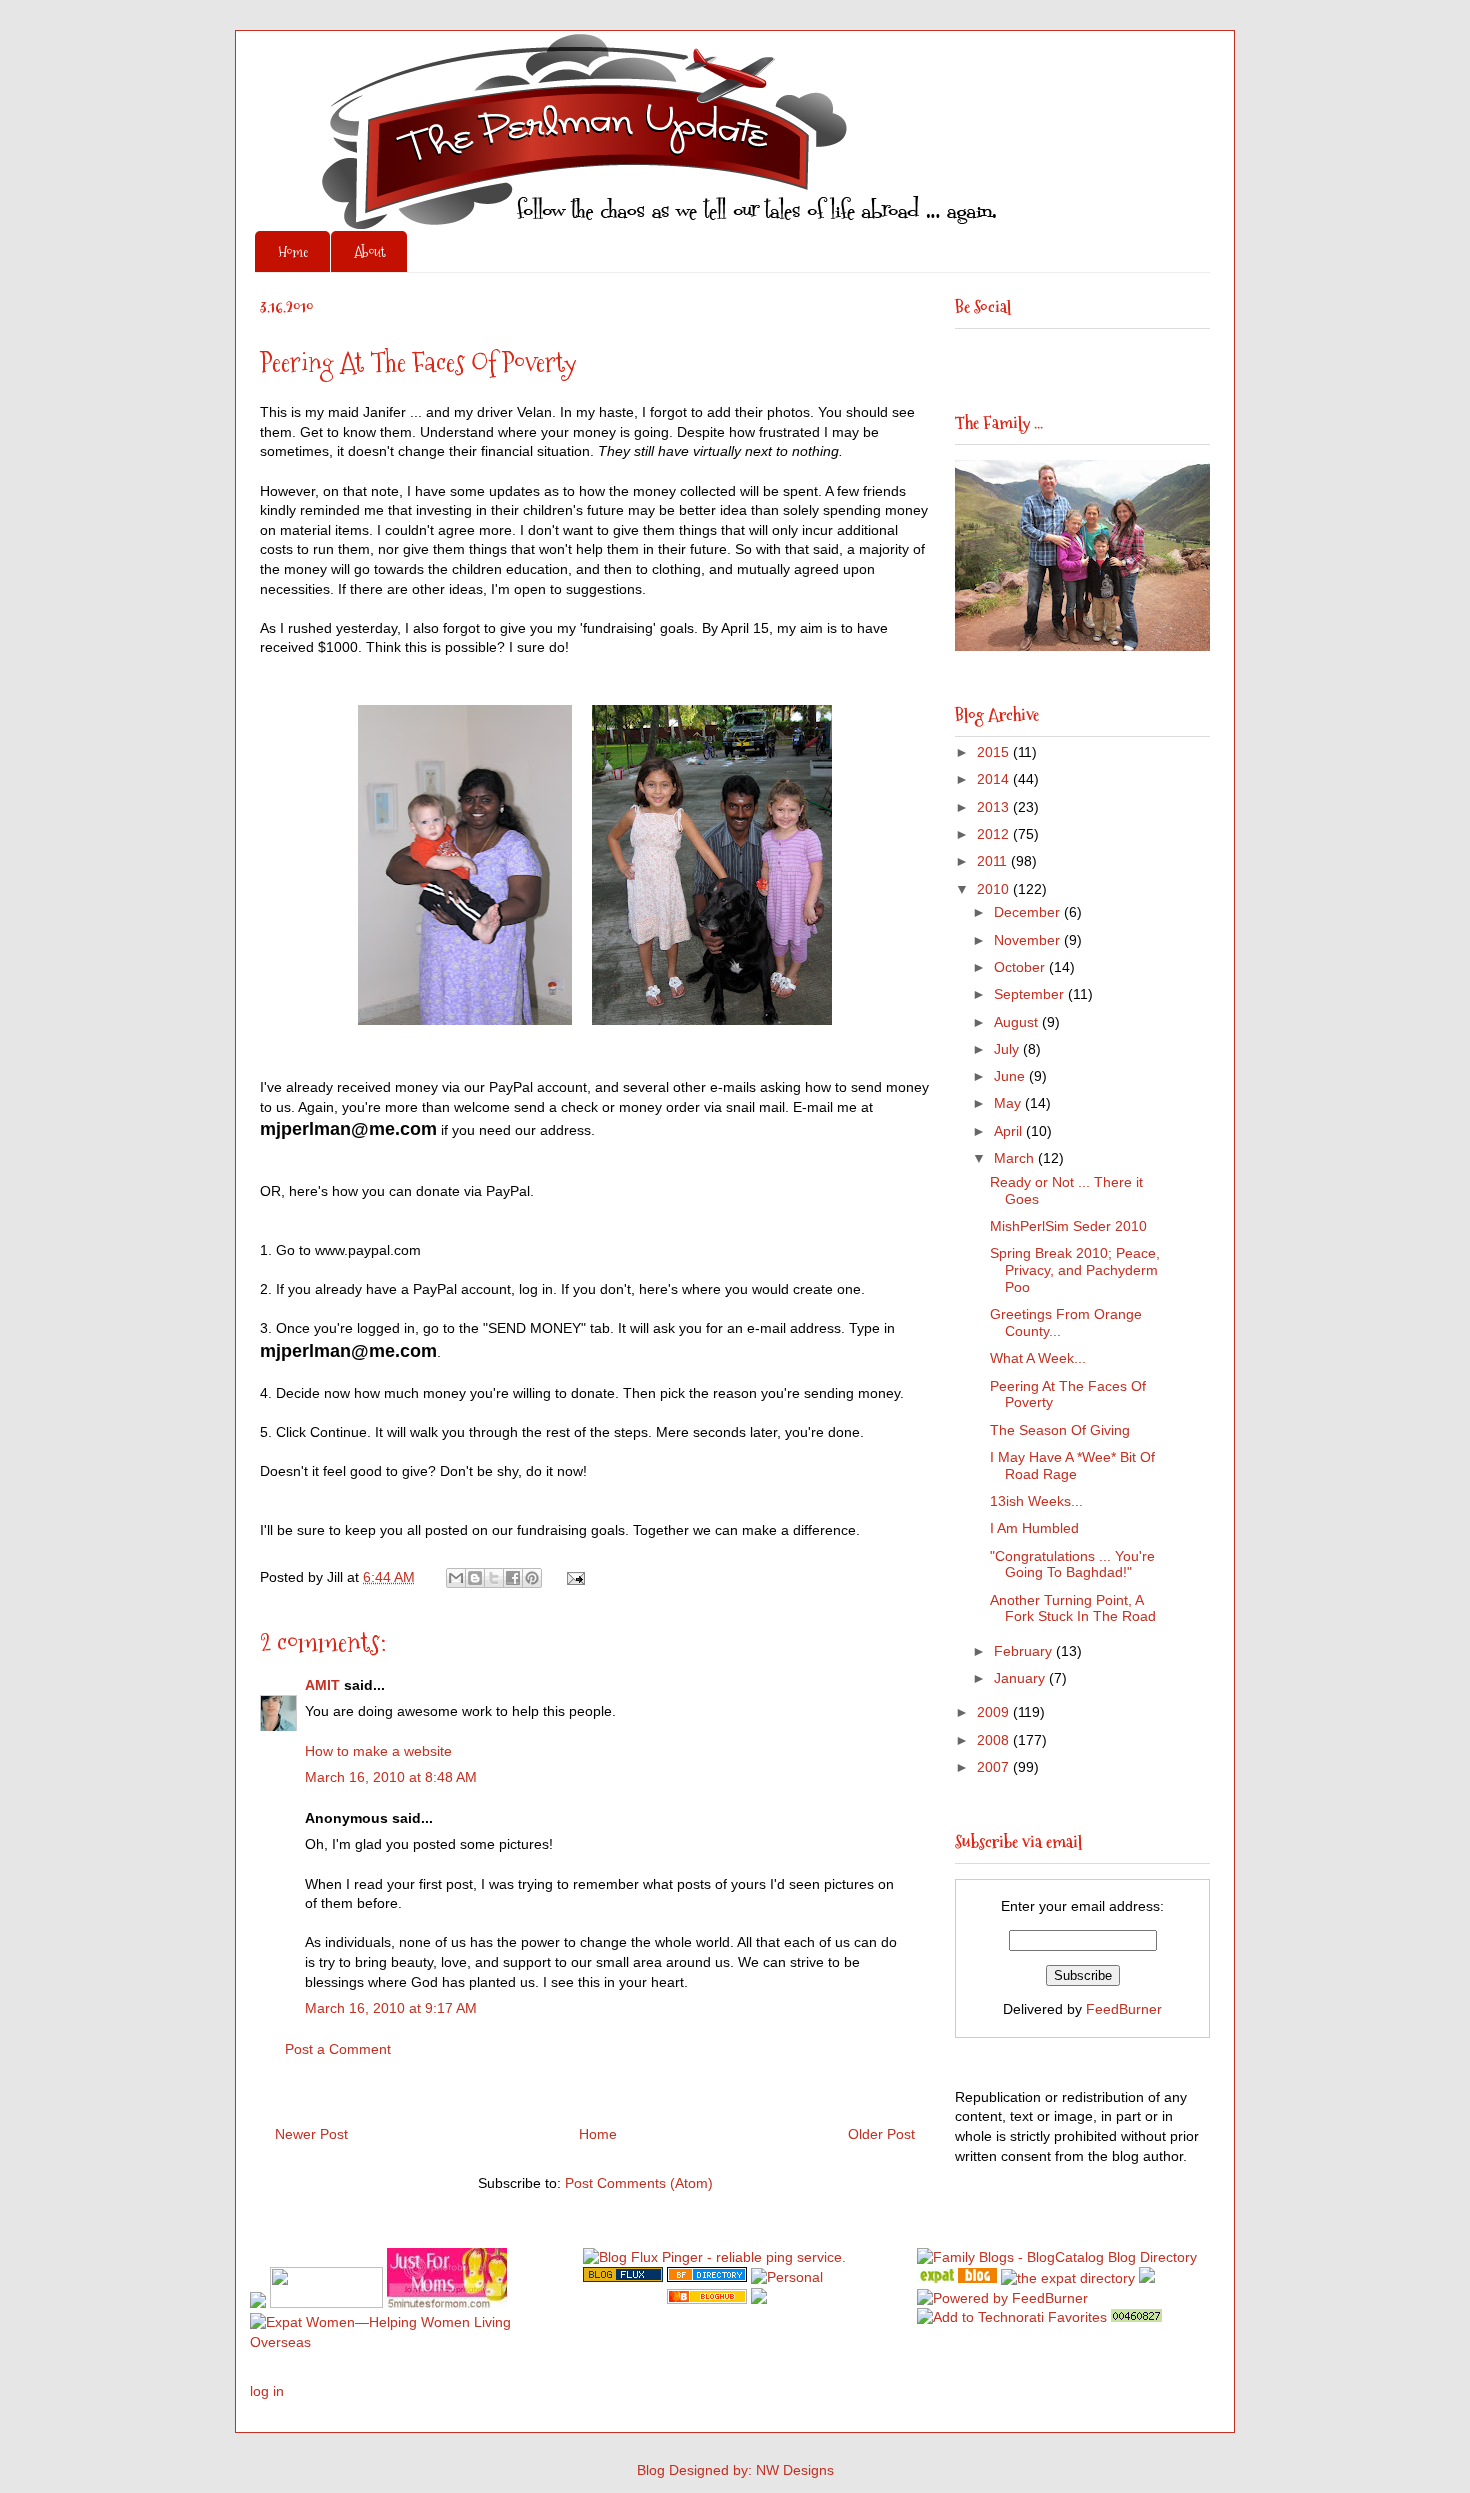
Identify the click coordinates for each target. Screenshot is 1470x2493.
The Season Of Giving (1060, 1430)
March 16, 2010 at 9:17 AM (391, 2008)
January (1021, 1678)
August (1018, 1022)
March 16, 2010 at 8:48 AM (391, 1777)
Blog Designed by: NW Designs (735, 2470)
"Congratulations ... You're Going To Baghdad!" (1072, 1564)
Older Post (881, 2134)
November (1029, 940)
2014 (995, 779)
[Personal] (787, 2277)
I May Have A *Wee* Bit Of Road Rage (1072, 1465)
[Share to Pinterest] (532, 1578)
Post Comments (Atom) (639, 2183)
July (1008, 1049)
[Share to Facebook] (513, 1578)
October (1021, 967)
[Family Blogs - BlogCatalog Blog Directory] (1057, 2257)
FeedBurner (1124, 2009)
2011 (994, 861)
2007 (995, 1767)
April (1010, 1131)
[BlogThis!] (475, 1578)
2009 (995, 1712)
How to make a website (378, 1751)
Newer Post (311, 2134)
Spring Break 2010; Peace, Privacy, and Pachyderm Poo (1075, 1270)
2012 (995, 834)
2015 (995, 752)
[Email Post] (572, 1577)
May (1009, 1103)
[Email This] (456, 1578)
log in (267, 2391)
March (1016, 1158)
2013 (995, 807)
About (369, 251)
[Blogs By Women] (1147, 2278)
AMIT (322, 1685)
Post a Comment (338, 2049)
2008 (995, 1740)
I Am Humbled (1034, 1528)
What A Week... (1038, 1358)
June (1011, 1076)
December (1029, 912)
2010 (995, 889)
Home (293, 251)
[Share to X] (494, 1578)
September (1031, 994)
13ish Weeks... (1036, 1501)
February (1025, 1651)
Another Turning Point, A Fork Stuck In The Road (1073, 1608)
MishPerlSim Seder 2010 (1068, 1226)
